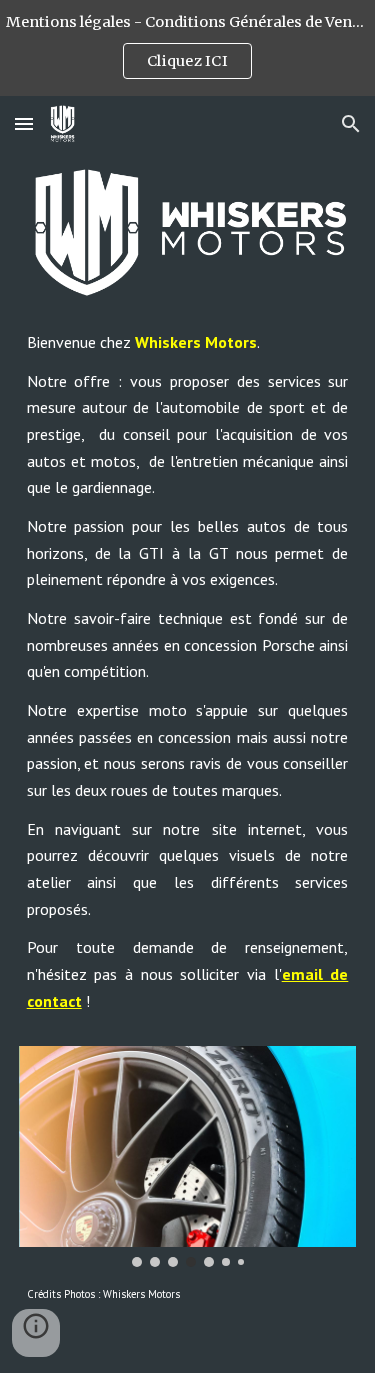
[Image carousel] (188, 1156)
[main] (188, 680)
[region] (187, 48)
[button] (24, 123)
